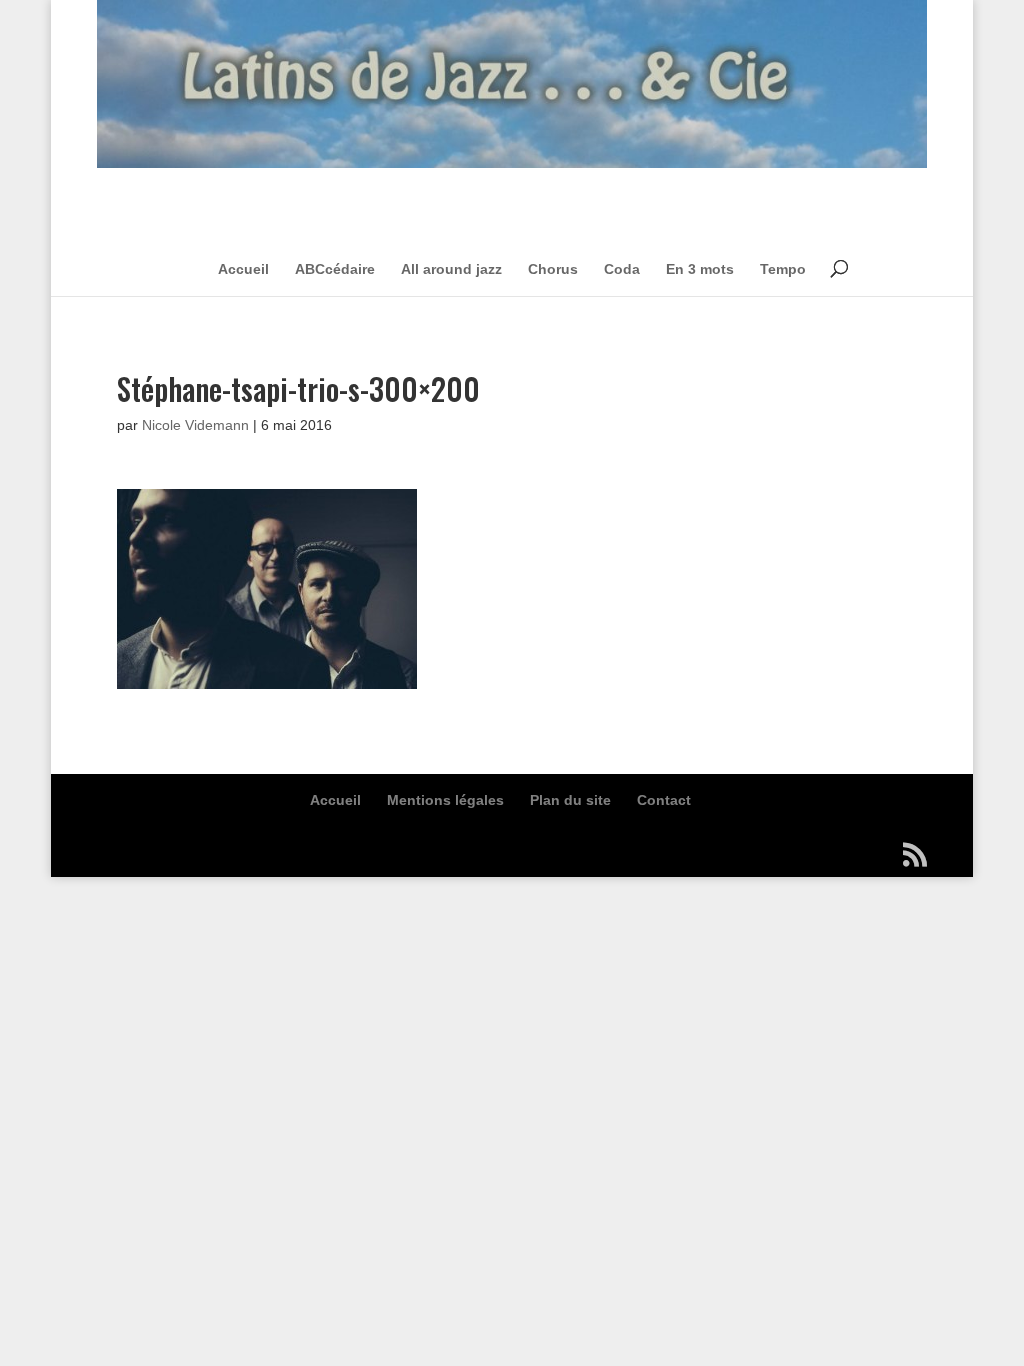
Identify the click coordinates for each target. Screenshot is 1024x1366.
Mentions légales (445, 800)
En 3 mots (700, 269)
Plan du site (570, 800)
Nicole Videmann (195, 425)
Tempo (783, 269)
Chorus (553, 269)
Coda (622, 269)
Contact (664, 800)
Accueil (243, 269)
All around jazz (451, 269)
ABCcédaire (335, 269)
